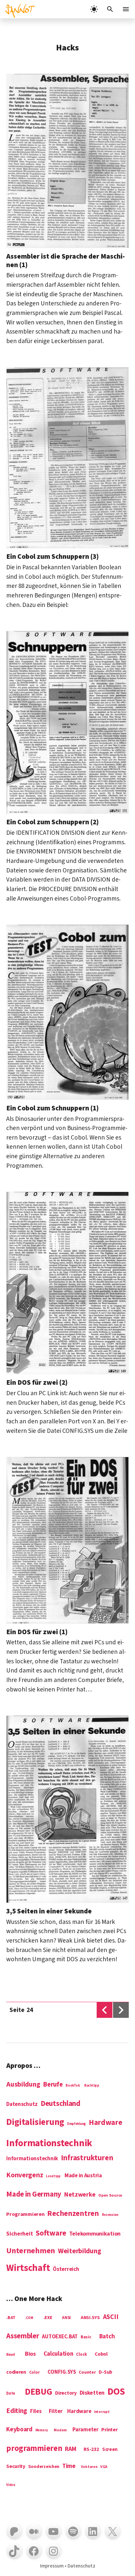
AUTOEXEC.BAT (60, 2337)
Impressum (52, 2566)
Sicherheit (19, 2234)
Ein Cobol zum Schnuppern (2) (52, 822)
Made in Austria (83, 2176)
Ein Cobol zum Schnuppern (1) (52, 1108)
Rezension (110, 2215)
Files (36, 2412)
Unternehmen (31, 2251)
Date (11, 2394)
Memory (42, 2430)
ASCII (111, 2317)
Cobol (101, 2354)
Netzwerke (80, 2195)
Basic (86, 2337)
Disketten (92, 2393)
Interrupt (102, 2412)
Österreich (66, 2270)
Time (69, 2466)
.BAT (11, 2318)
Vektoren (89, 2467)
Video (11, 2485)
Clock (82, 2355)
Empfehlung (77, 2124)
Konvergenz (25, 2176)
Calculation (58, 2354)
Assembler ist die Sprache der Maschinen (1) (66, 260)
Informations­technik (49, 2144)
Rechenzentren (73, 2214)
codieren (16, 2372)
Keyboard (19, 2430)
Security (16, 2466)
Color (34, 2373)
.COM (29, 2318)
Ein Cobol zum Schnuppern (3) (52, 557)
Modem (60, 2430)
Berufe (53, 2085)
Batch (107, 2337)
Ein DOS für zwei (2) (37, 1382)
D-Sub (106, 2373)
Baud (11, 2355)
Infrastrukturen (87, 2158)
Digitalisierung (35, 2123)
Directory (66, 2393)
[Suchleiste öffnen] (110, 9)
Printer (109, 2430)
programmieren (34, 2449)
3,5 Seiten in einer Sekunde (49, 1911)
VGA (104, 2467)
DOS (116, 2392)
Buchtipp (92, 2086)
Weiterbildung (80, 2251)
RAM (70, 2449)
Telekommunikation (95, 2234)
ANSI (66, 2318)
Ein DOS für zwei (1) (37, 1632)
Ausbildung (23, 2085)
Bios (30, 2354)
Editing (17, 2411)
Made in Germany (34, 2195)
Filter (56, 2412)
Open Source (110, 2196)
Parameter (86, 2430)
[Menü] (126, 9)
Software (51, 2233)
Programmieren (25, 2215)
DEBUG (39, 2392)
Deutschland (60, 2104)
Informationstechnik (32, 2159)
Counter (87, 2373)
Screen (110, 2450)
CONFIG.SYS (62, 2372)
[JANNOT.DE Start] (18, 9)
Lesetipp (53, 2176)
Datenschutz (22, 2105)
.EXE (48, 2318)
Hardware (106, 2123)
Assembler (23, 2336)
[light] (94, 9)
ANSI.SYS (90, 2318)
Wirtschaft (28, 2268)
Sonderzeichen (44, 2467)
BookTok (73, 2086)
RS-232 (91, 2450)
